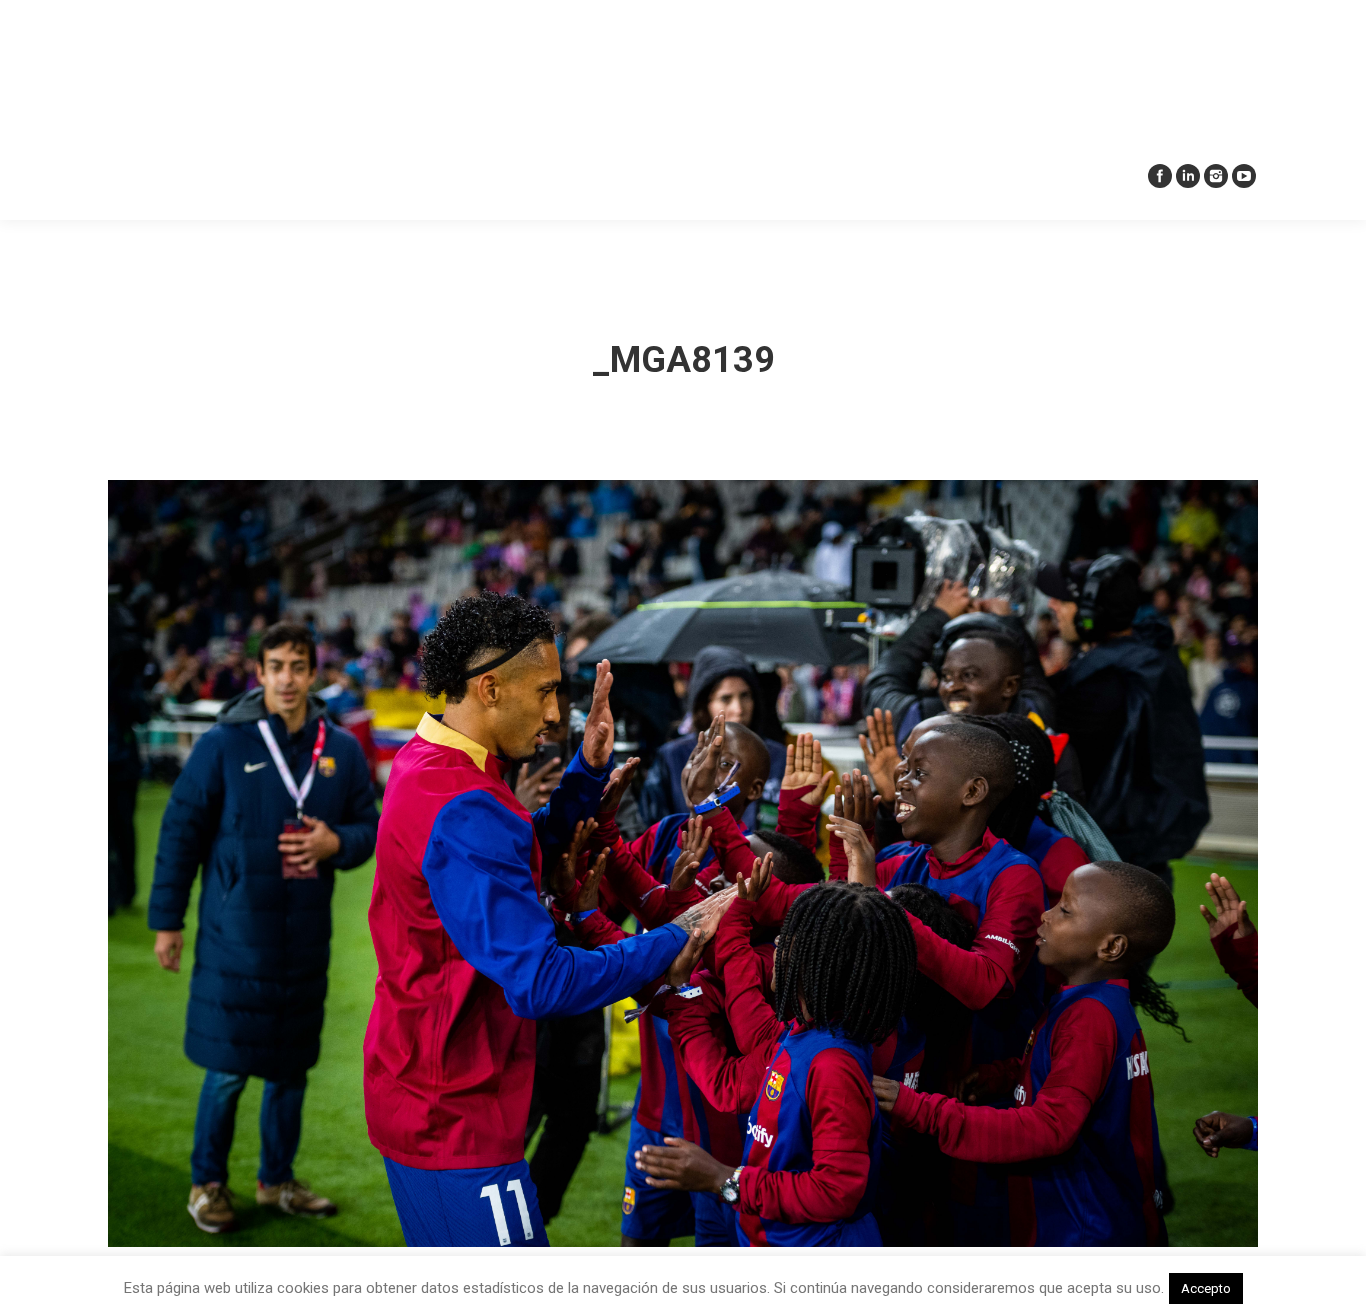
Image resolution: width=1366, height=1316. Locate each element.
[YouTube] (1244, 176)
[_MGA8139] (683, 863)
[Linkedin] (1188, 176)
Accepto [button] (1206, 1288)
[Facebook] (1160, 176)
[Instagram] (1216, 176)
